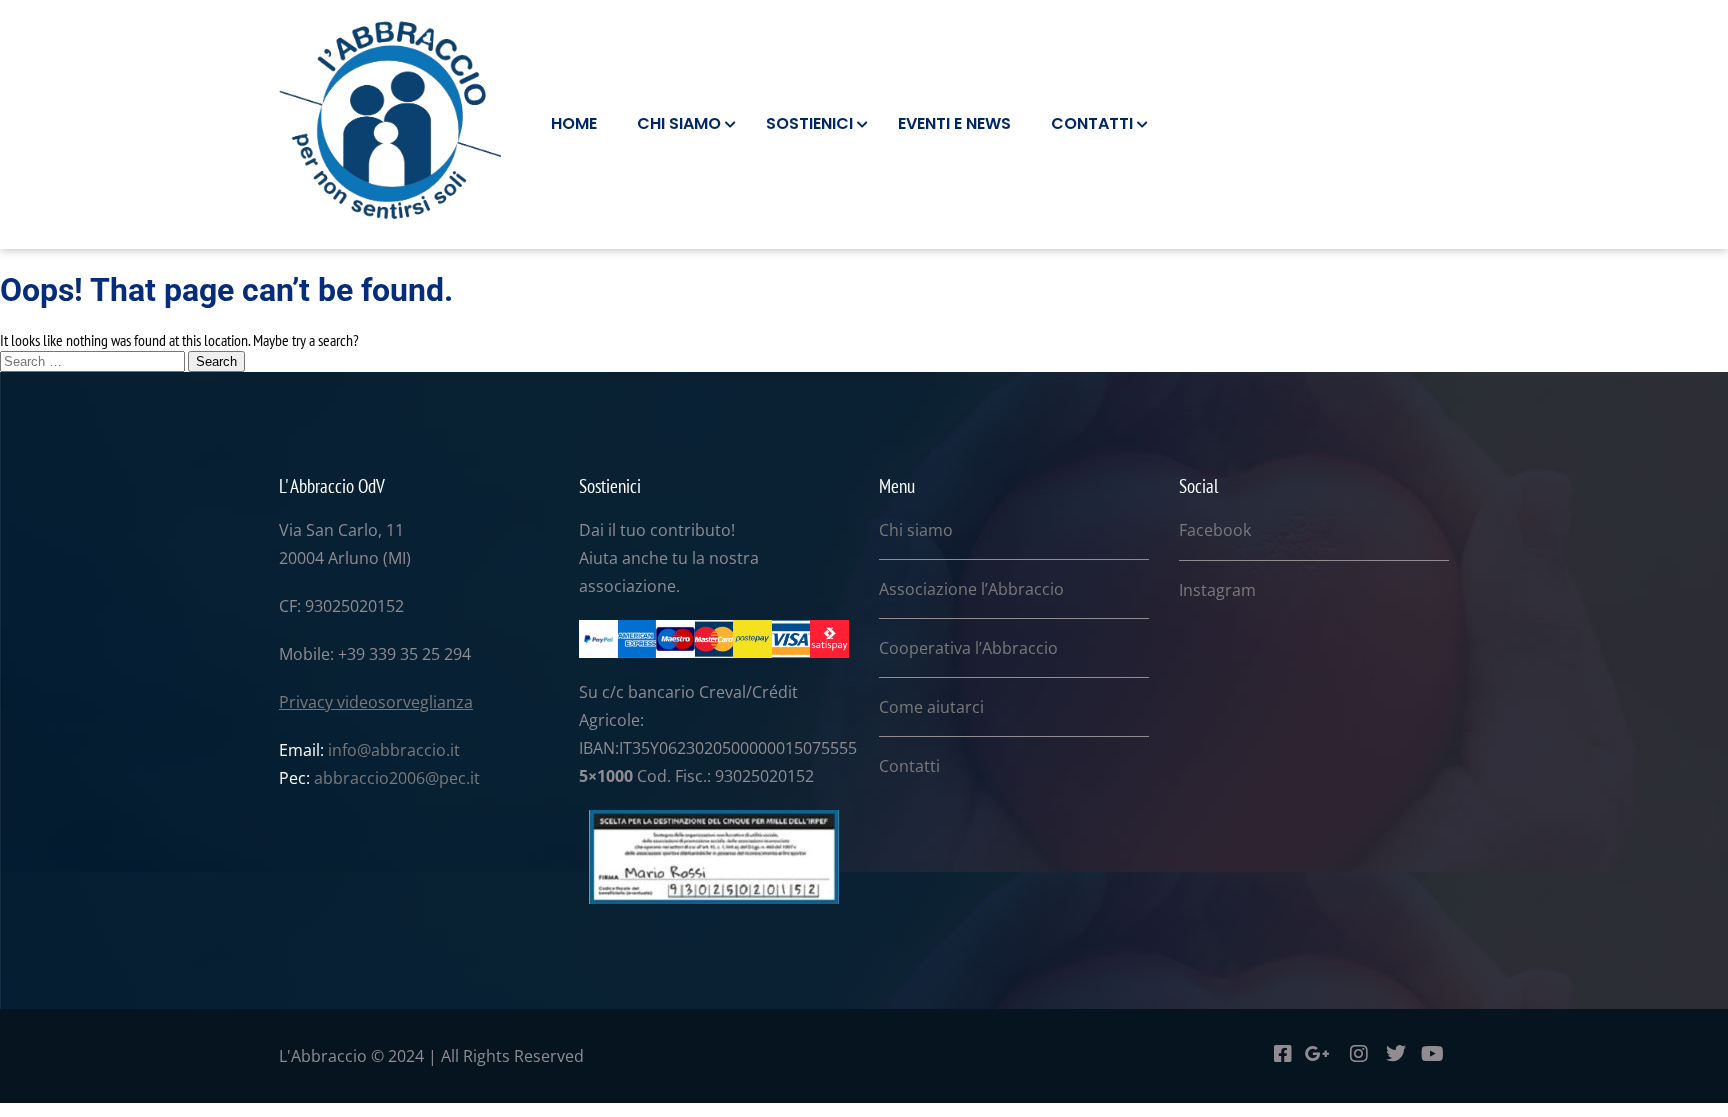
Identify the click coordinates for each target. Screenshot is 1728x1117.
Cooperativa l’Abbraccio (968, 648)
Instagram (1217, 590)
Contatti (909, 766)
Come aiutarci (931, 707)
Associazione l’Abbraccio (971, 589)
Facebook (1215, 530)
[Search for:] (94, 360)
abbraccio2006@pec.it (397, 778)
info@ (349, 750)
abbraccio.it (415, 750)
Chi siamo (916, 530)
